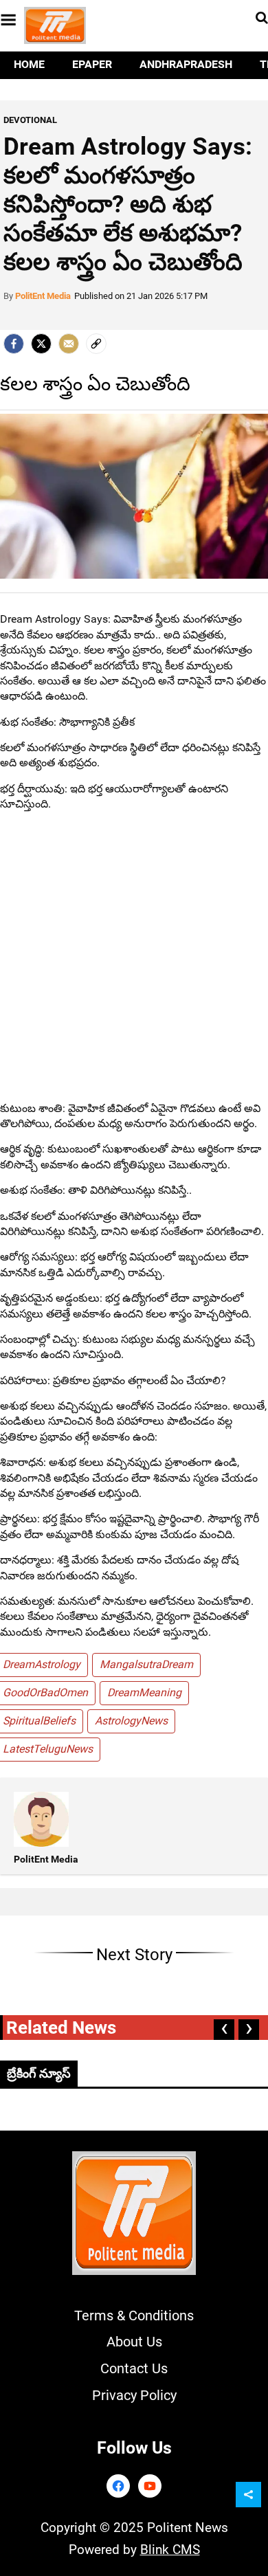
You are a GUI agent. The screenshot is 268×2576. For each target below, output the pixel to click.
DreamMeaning (144, 1692)
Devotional (30, 120)
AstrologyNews (131, 1721)
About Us (134, 2342)
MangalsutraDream (146, 1664)
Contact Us (134, 2368)
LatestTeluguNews (48, 1749)
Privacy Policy (134, 2395)
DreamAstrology (42, 1664)
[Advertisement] (134, 957)
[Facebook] (118, 2486)
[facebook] (14, 344)
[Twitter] (41, 344)
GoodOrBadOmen (45, 1692)
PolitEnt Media (43, 296)
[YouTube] (150, 2486)
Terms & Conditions (134, 2316)
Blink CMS (170, 2550)
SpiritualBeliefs (39, 1721)
